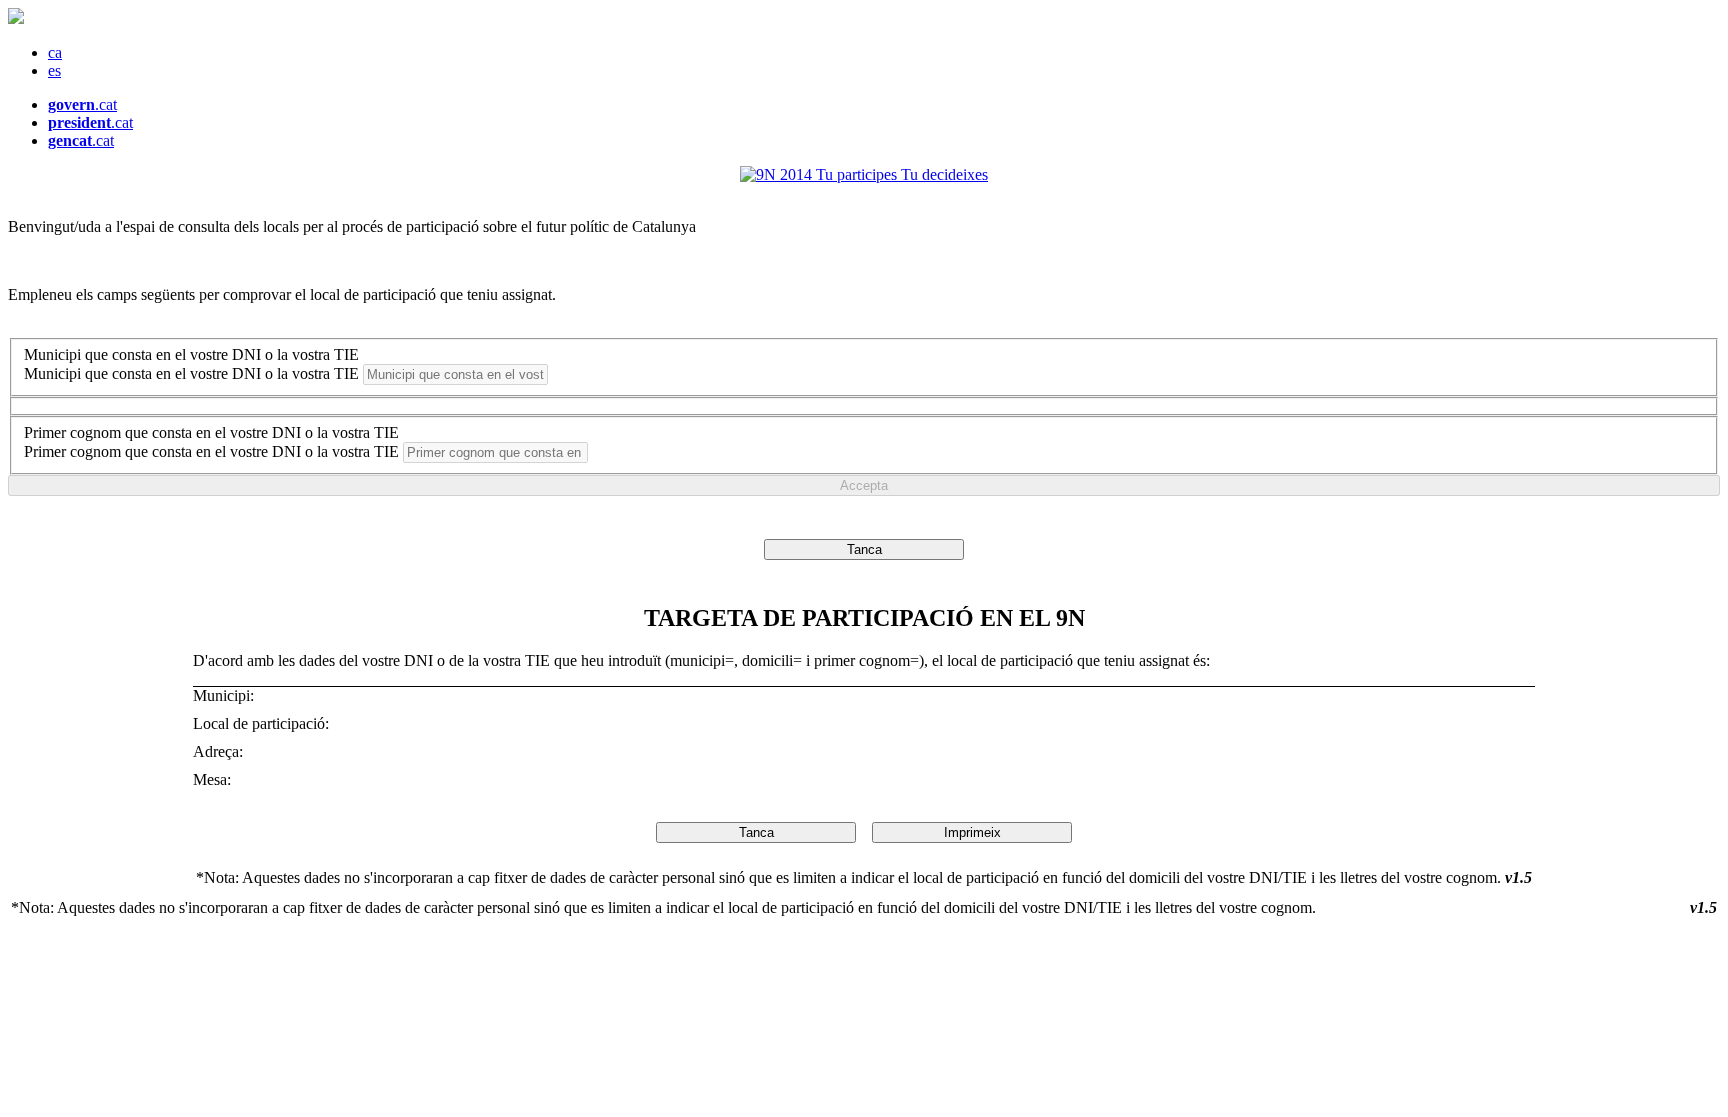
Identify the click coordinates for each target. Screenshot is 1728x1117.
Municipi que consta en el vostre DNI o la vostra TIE (191, 354)
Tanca (864, 549)
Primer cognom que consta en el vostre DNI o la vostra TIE (211, 432)
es (54, 70)
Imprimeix (972, 832)
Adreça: (220, 751)
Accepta (864, 485)
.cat (82, 104)
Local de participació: (263, 723)
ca (55, 52)
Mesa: (214, 779)
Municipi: (225, 695)
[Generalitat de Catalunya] (16, 18)
